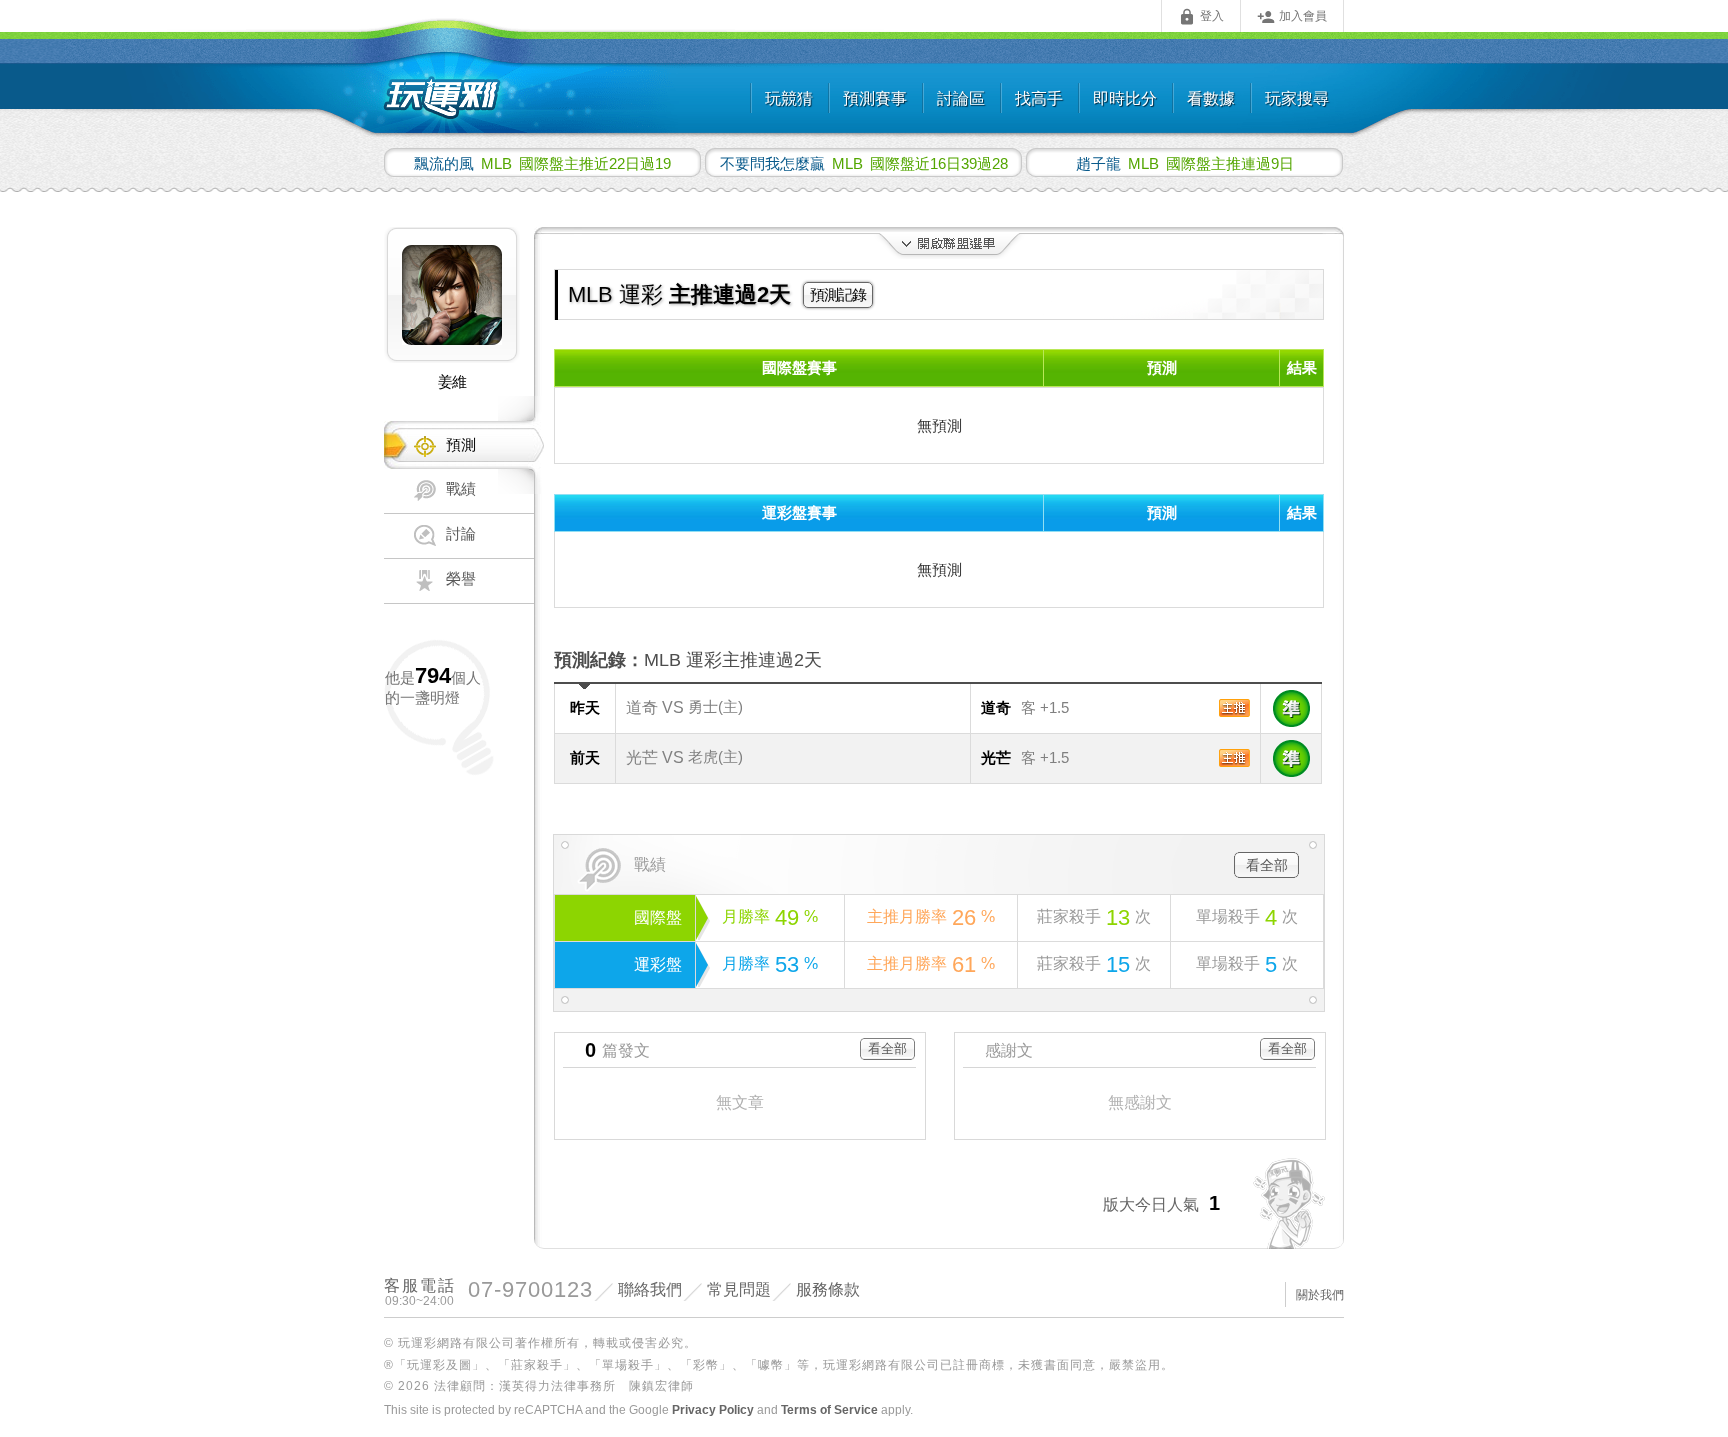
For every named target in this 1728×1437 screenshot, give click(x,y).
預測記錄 (838, 294)
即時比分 (1125, 98)
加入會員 (1292, 17)
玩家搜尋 (1297, 98)
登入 (1201, 17)
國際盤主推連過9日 (1185, 163)
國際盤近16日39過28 (864, 163)
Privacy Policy (713, 1410)
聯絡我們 (650, 1289)
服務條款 (828, 1289)
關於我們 (1320, 1295)
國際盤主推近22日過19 (542, 163)
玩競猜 (789, 98)
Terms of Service (829, 1410)
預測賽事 (875, 98)
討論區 (961, 98)
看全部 (1267, 865)
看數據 (1211, 98)
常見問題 (739, 1289)
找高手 (1039, 98)
